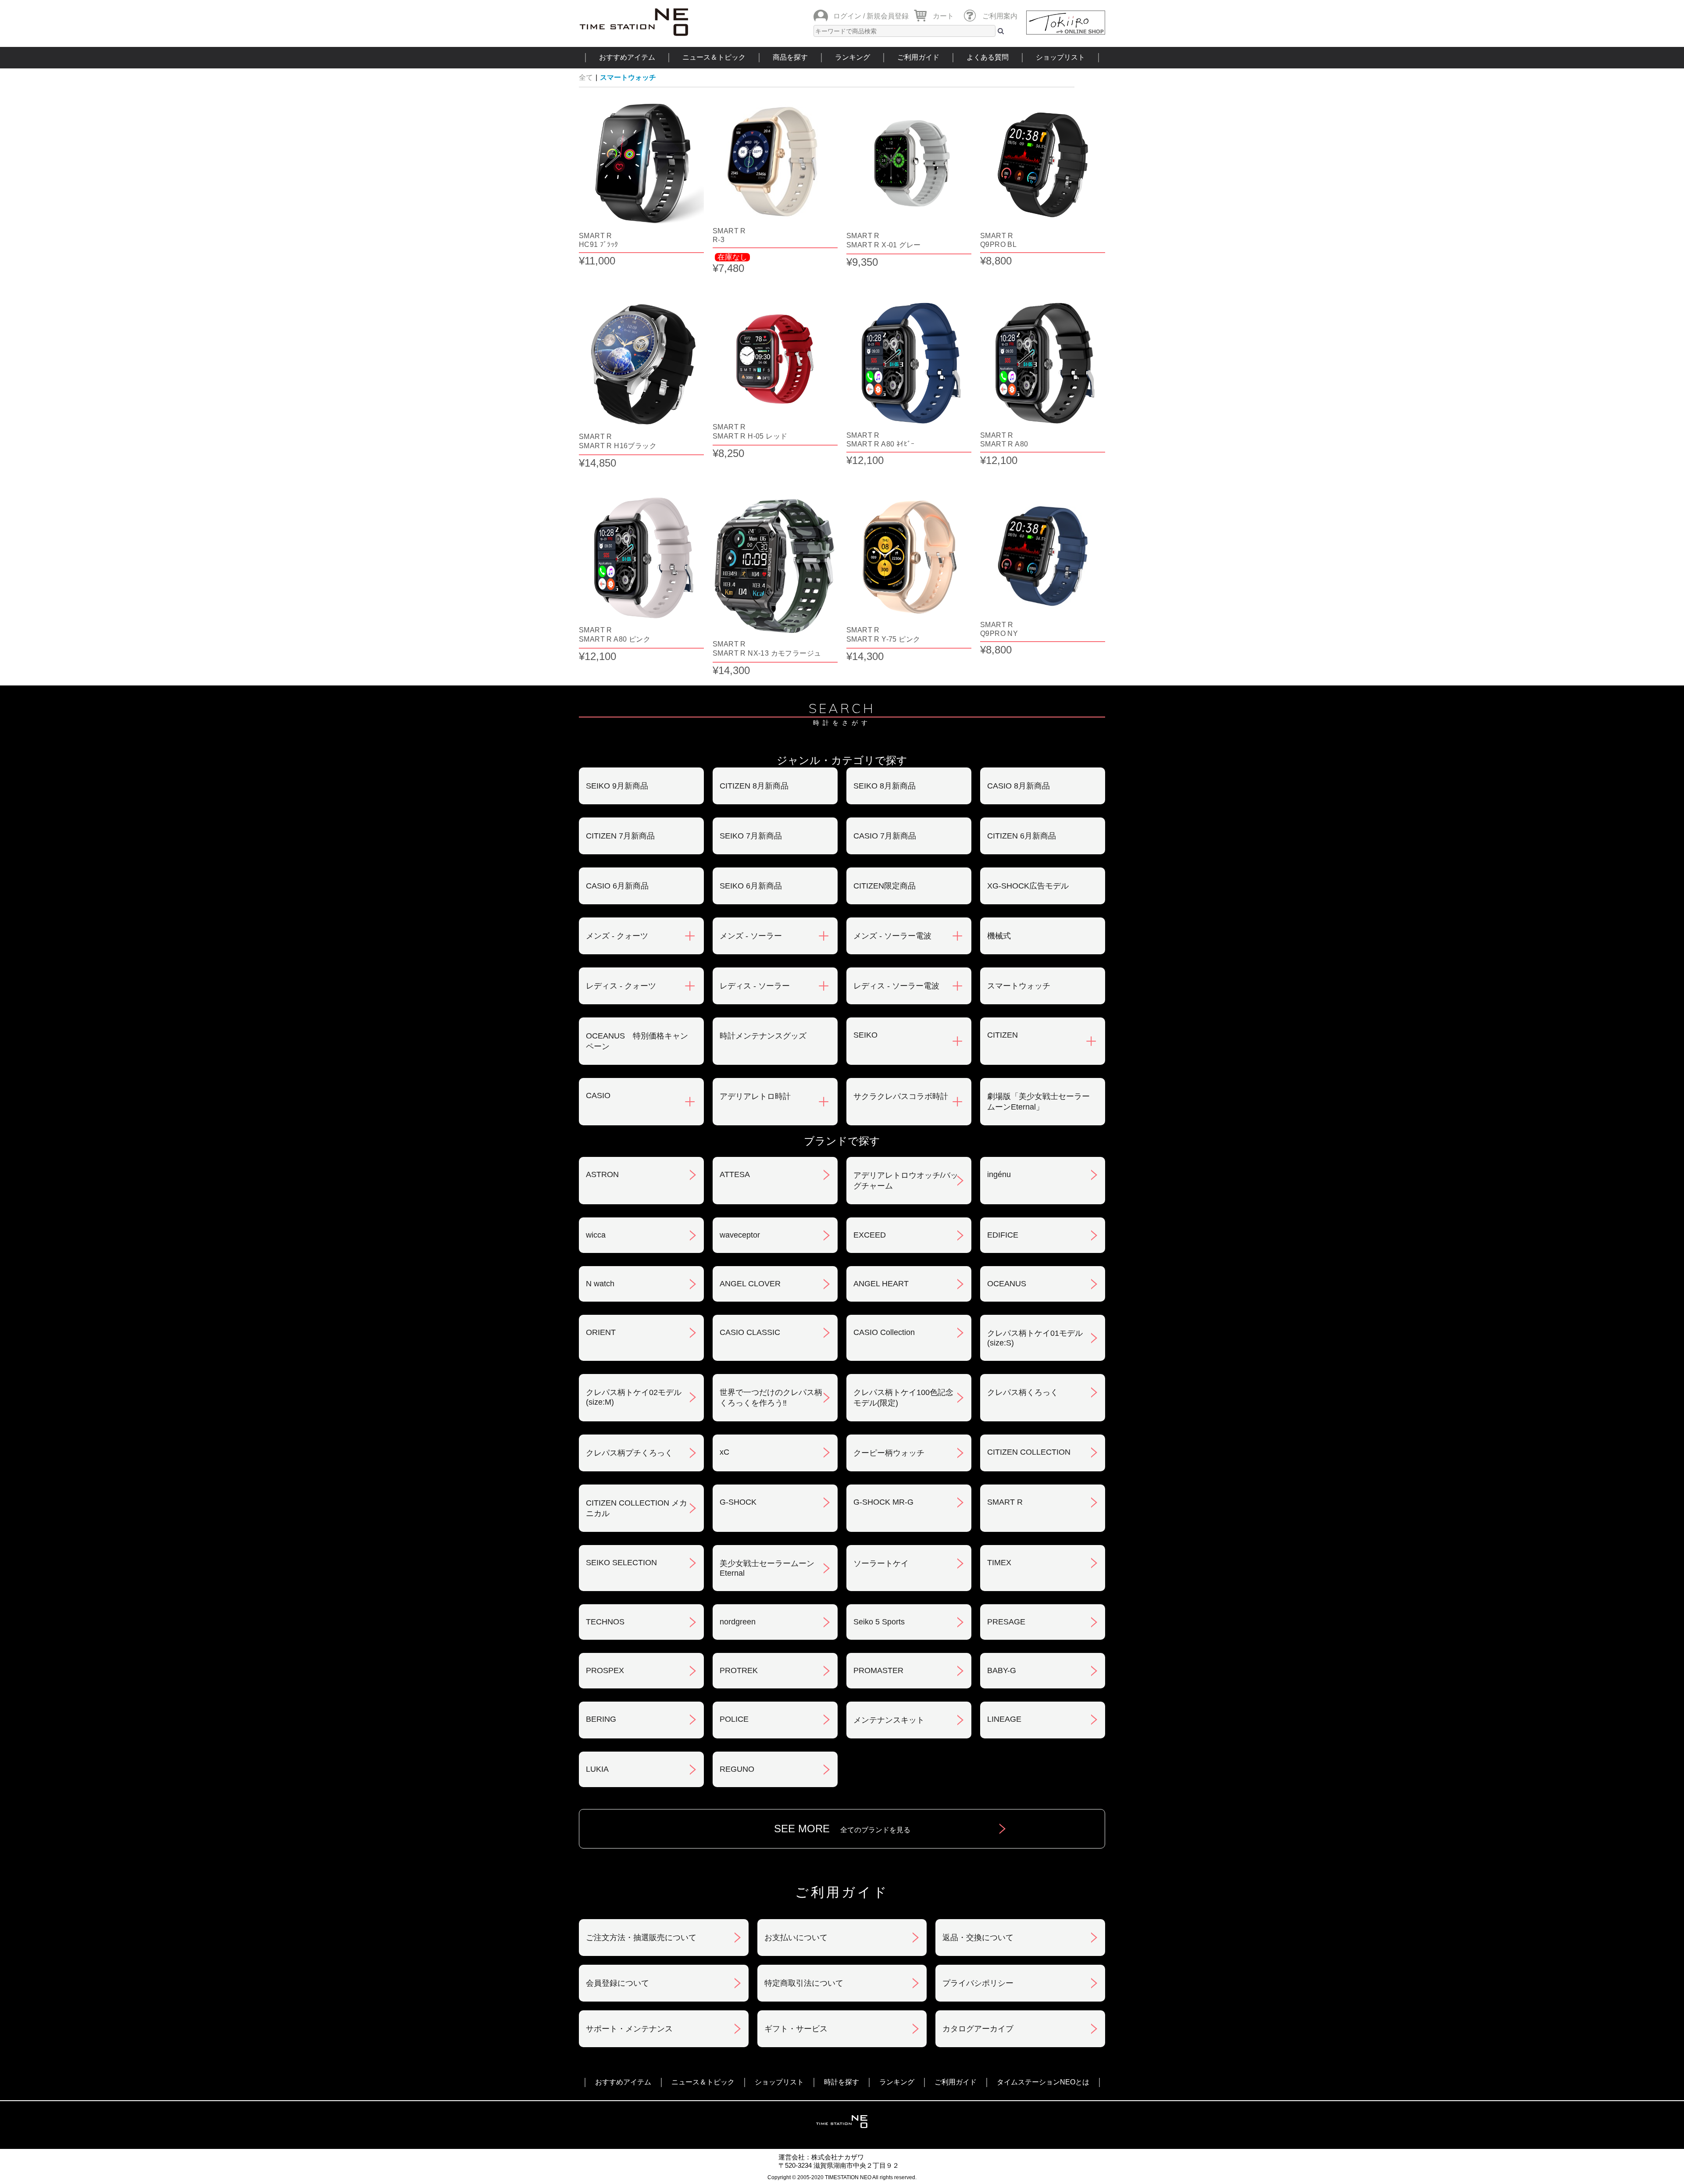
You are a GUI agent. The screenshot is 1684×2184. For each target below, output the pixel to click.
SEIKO (865, 1035)
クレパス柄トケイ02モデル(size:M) (634, 1397)
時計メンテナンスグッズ (763, 1036)
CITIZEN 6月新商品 (1022, 836)
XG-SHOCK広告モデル (1028, 886)
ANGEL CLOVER (750, 1284)
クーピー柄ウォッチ (889, 1453)
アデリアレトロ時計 (755, 1096)
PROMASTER (878, 1670)
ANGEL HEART (881, 1284)
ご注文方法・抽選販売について (641, 1938)
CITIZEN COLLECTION (1029, 1452)
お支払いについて (796, 1938)
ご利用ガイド (918, 57)
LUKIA (597, 1769)
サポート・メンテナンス (629, 2029)
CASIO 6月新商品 (617, 886)
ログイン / (849, 16)
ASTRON (602, 1174)
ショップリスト (1060, 57)
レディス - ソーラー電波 (896, 986)
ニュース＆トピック (714, 57)
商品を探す (790, 57)
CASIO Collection (884, 1332)
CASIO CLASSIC (750, 1332)
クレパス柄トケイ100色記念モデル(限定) (903, 1398)
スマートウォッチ (628, 77)
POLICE (734, 1719)
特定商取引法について (804, 1983)
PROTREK (739, 1670)
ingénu (999, 1174)
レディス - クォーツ (621, 986)
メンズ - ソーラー (751, 936)
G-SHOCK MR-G (883, 1502)
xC (724, 1452)
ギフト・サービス (796, 2029)
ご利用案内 (1000, 16)
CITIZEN (1003, 1035)
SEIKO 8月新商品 (885, 786)
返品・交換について (978, 1938)
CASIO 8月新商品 (1019, 786)
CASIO (598, 1096)
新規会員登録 (888, 16)
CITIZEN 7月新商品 (620, 836)
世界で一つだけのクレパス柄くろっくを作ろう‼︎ (771, 1398)
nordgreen (738, 1622)
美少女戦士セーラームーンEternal (767, 1568)
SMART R (1005, 1502)
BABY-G (1002, 1670)
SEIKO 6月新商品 (751, 886)
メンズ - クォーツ (617, 936)
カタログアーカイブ (978, 2029)
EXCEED (870, 1235)
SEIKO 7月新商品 (751, 836)
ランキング (853, 57)
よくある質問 (988, 57)
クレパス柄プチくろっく (629, 1453)
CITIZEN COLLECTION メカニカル (637, 1508)
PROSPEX (605, 1670)
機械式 (999, 936)
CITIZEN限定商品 (885, 886)
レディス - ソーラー (755, 986)
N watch (600, 1284)
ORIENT (601, 1332)
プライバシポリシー (978, 1983)
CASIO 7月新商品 (885, 836)
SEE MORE (842, 1829)
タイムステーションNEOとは (1043, 2082)
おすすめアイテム (627, 57)
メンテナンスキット (889, 1720)
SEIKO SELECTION (621, 1563)
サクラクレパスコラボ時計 (901, 1096)
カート (943, 16)
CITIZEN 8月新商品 (754, 786)
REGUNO (737, 1769)
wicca (596, 1235)
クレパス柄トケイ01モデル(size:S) (1035, 1338)
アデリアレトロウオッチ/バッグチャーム (906, 1181)
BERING (601, 1719)
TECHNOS (605, 1622)
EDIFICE (1003, 1235)
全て (586, 77)
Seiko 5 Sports (879, 1622)
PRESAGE (1006, 1622)
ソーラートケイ (881, 1563)
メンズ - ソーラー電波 (892, 936)
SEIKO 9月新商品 (617, 786)
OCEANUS (1007, 1284)
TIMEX (999, 1563)
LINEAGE (1004, 1719)
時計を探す (842, 2082)
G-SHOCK (738, 1502)
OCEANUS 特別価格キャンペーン (637, 1041)
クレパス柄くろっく (1023, 1392)
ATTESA (735, 1174)
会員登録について (617, 1983)
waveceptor (740, 1235)
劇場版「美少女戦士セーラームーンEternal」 (1038, 1102)
